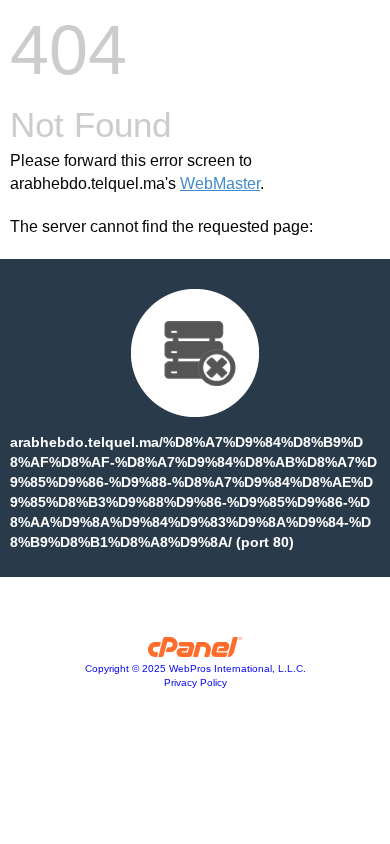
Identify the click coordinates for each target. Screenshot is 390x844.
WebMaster (220, 183)
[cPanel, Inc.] (195, 652)
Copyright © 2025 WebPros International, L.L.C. (195, 668)
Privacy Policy (195, 682)
